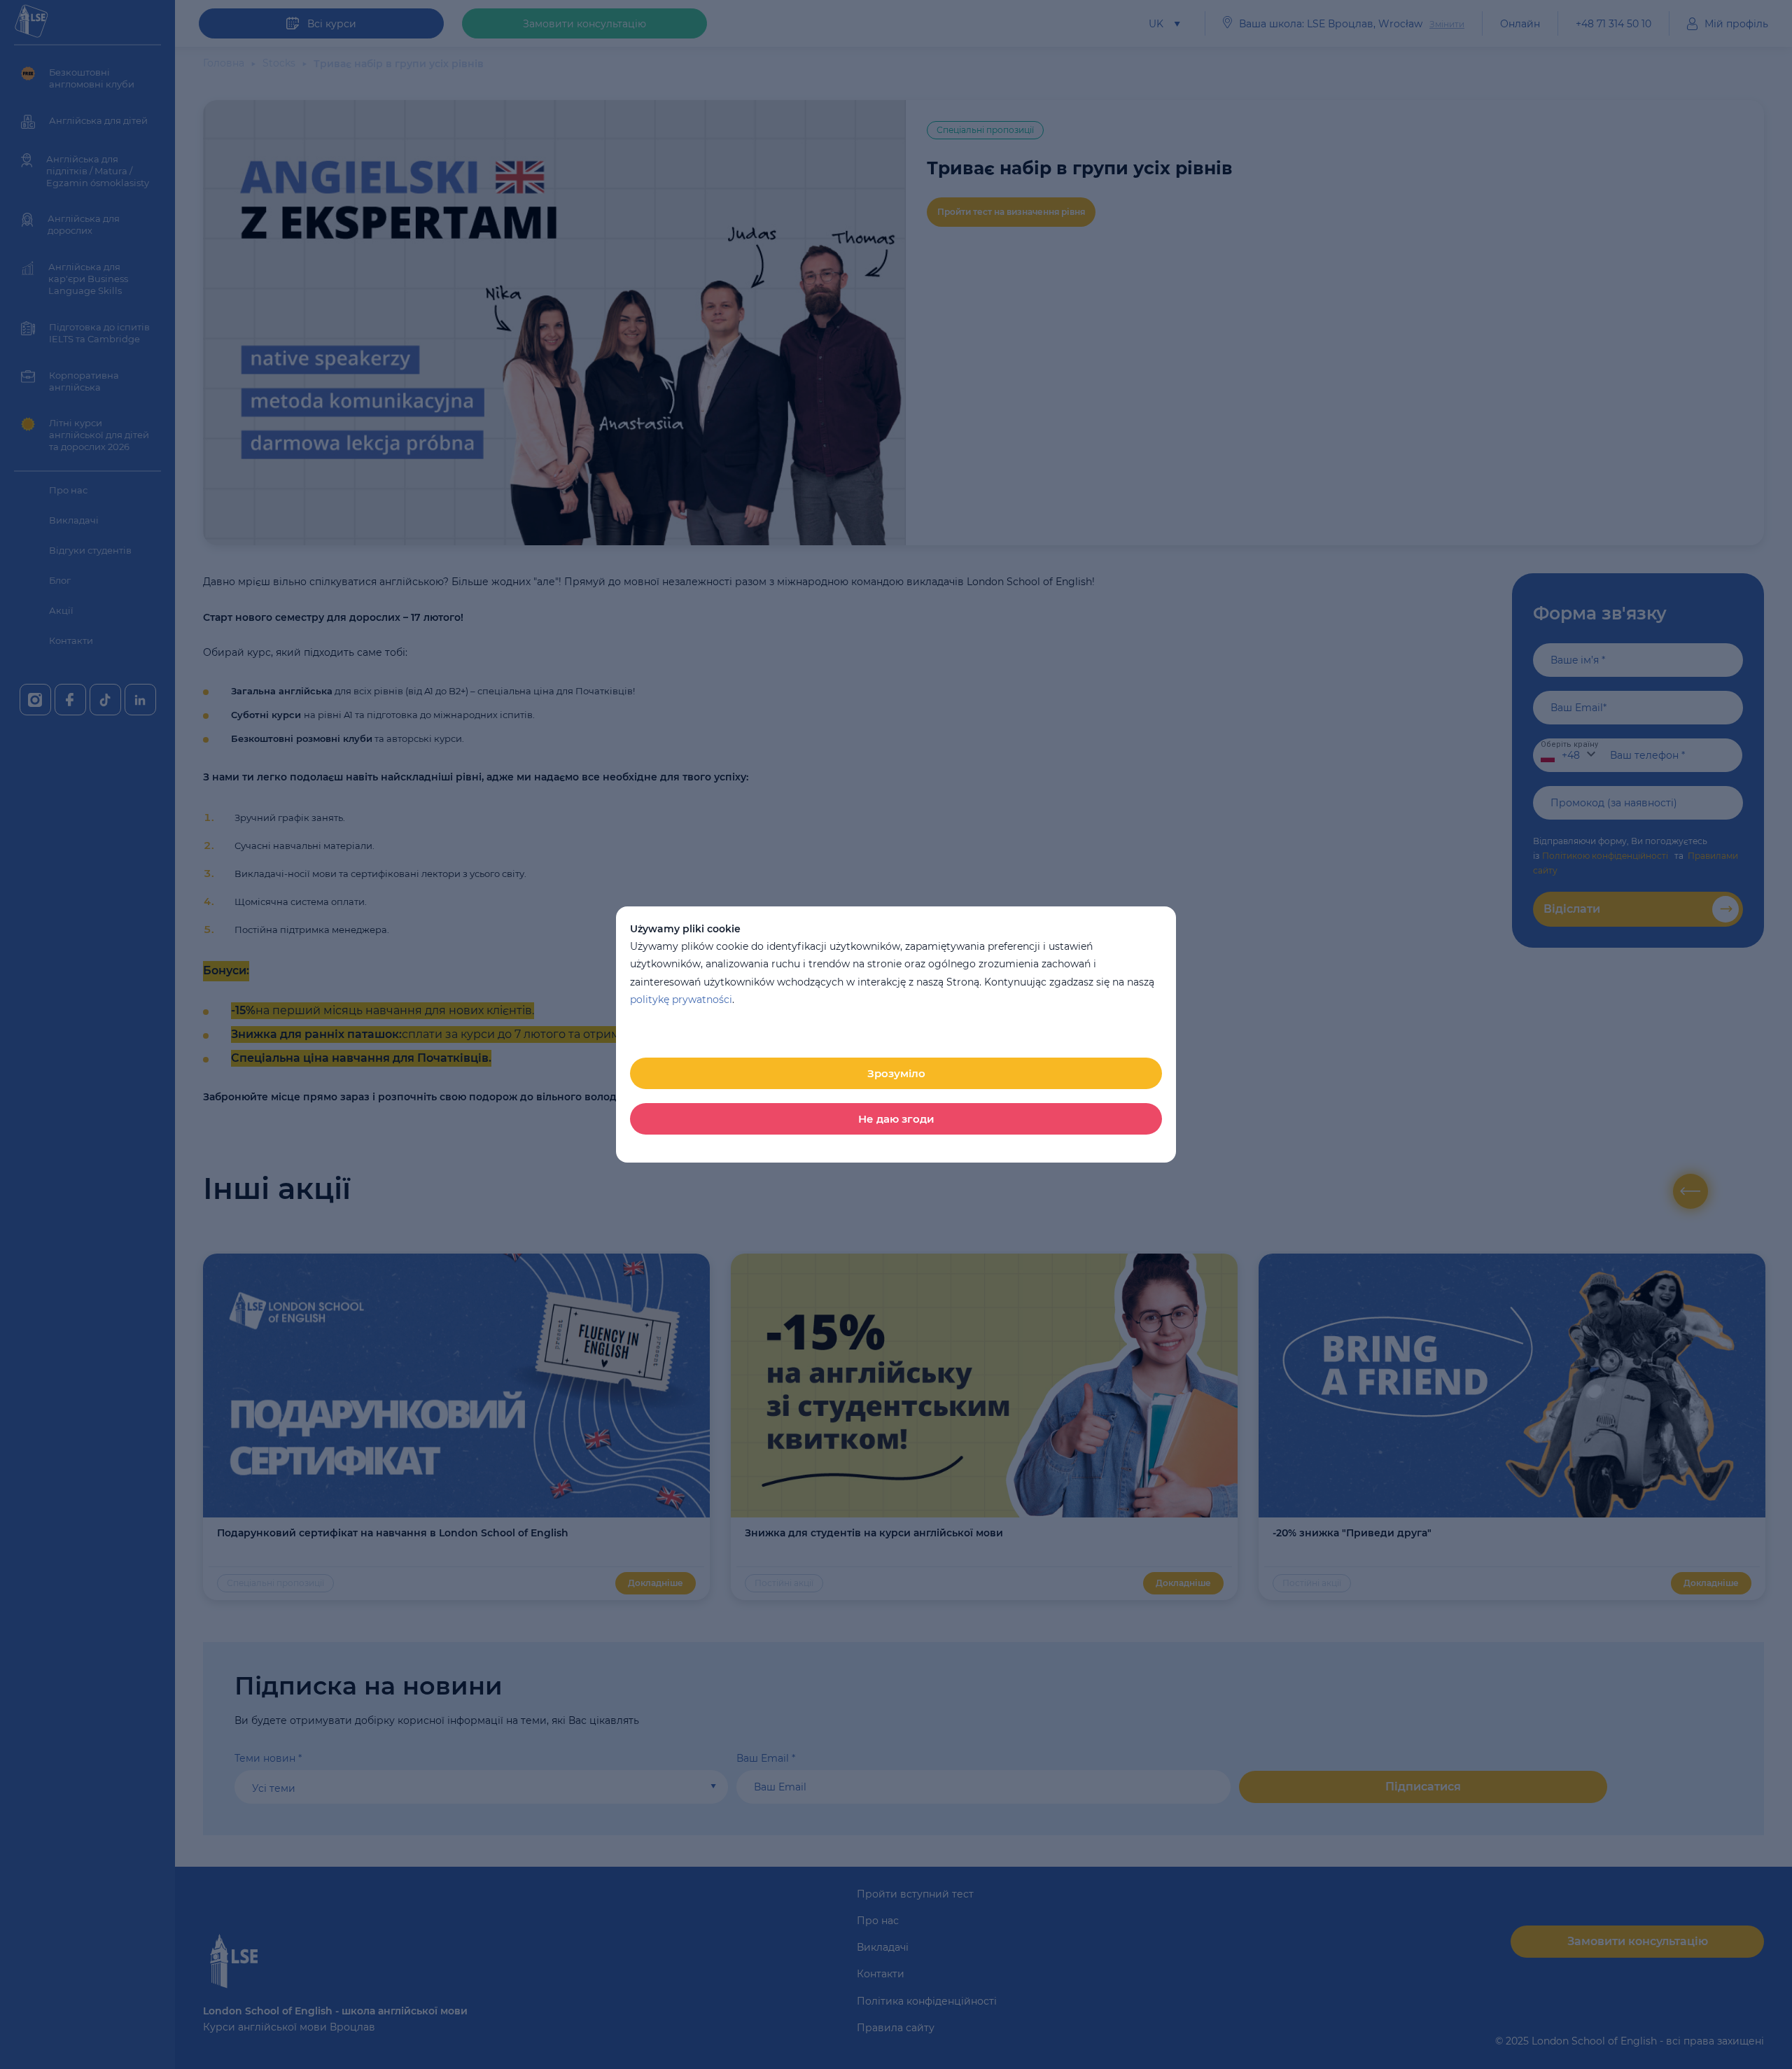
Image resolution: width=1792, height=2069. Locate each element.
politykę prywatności (681, 1000)
